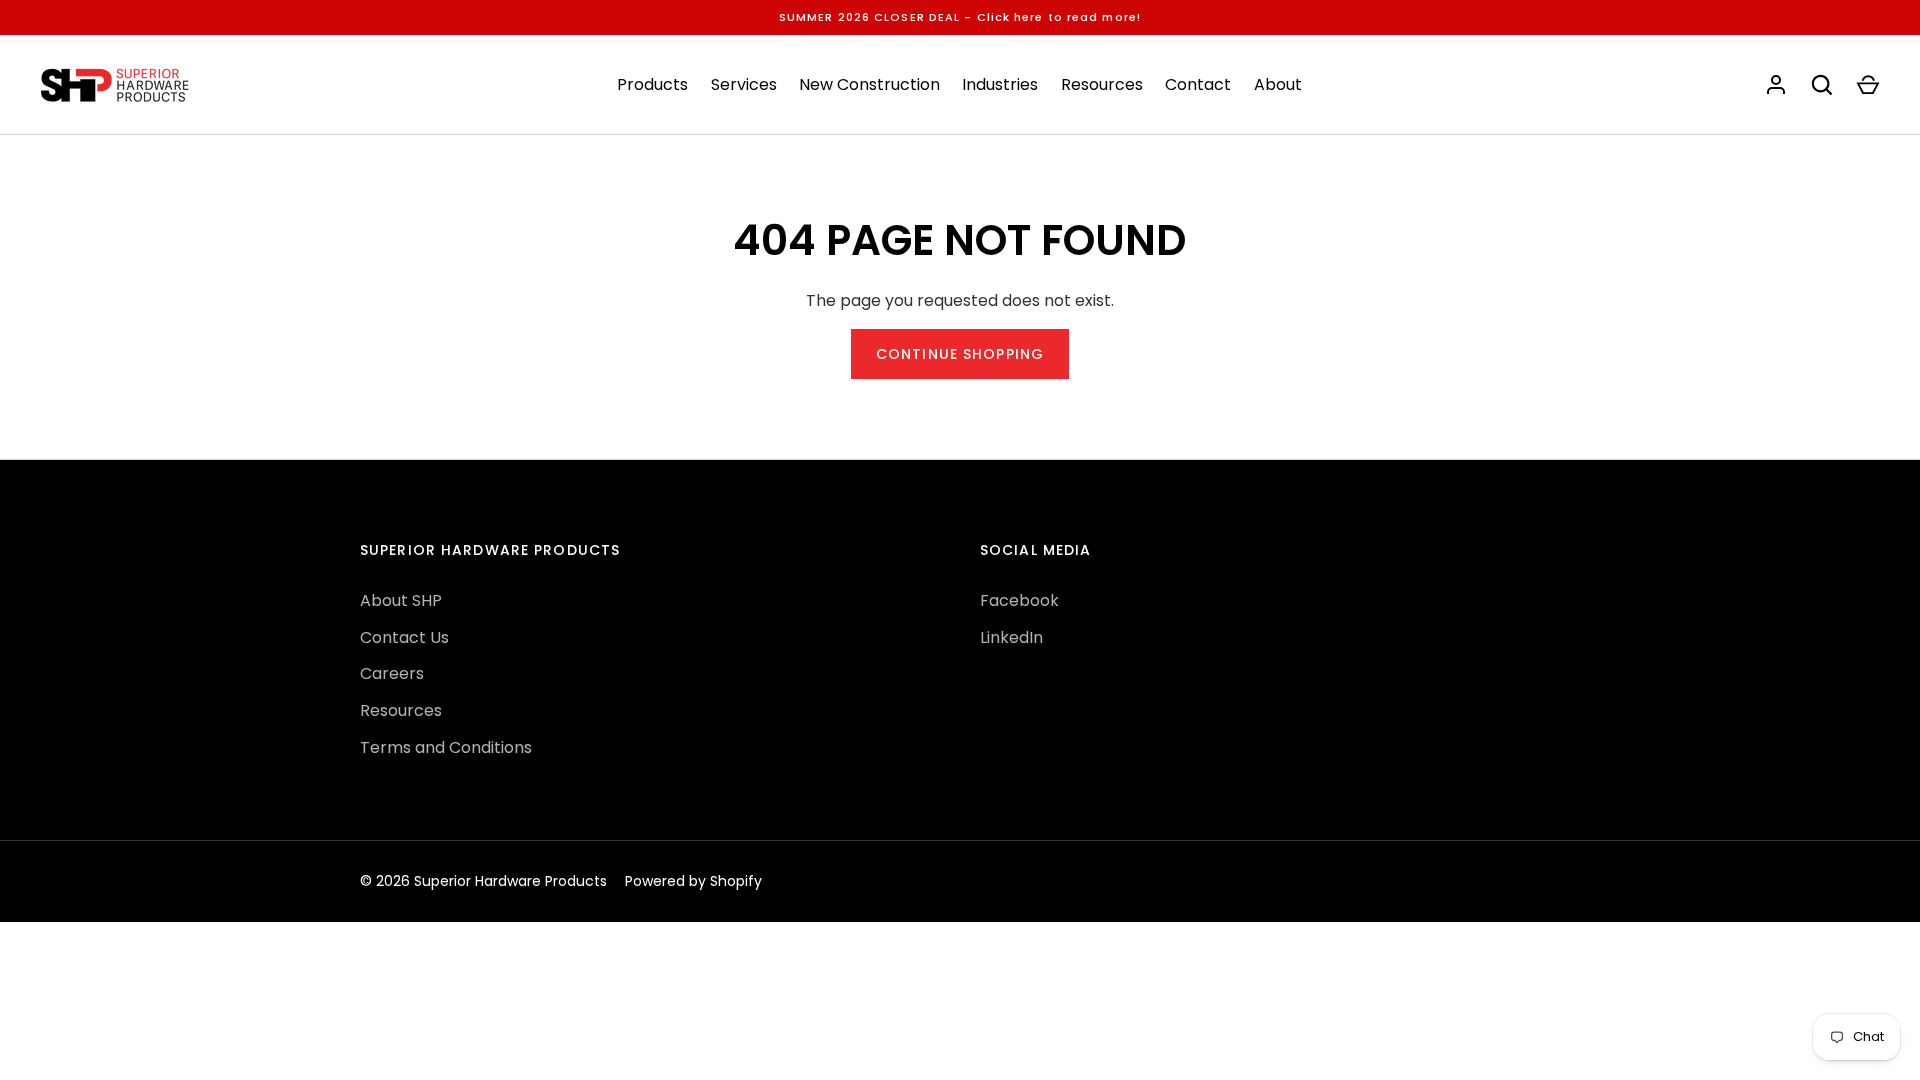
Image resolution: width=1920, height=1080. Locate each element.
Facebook (1019, 600)
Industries (1000, 84)
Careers (392, 673)
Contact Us (404, 637)
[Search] (1822, 85)
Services (744, 84)
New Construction (869, 84)
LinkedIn (1011, 637)
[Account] (1776, 85)
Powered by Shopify (693, 881)
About (1278, 84)
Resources (1102, 84)
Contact (1198, 84)
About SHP (401, 600)
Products (652, 84)
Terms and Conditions (446, 747)
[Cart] (1868, 85)
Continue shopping (960, 354)
